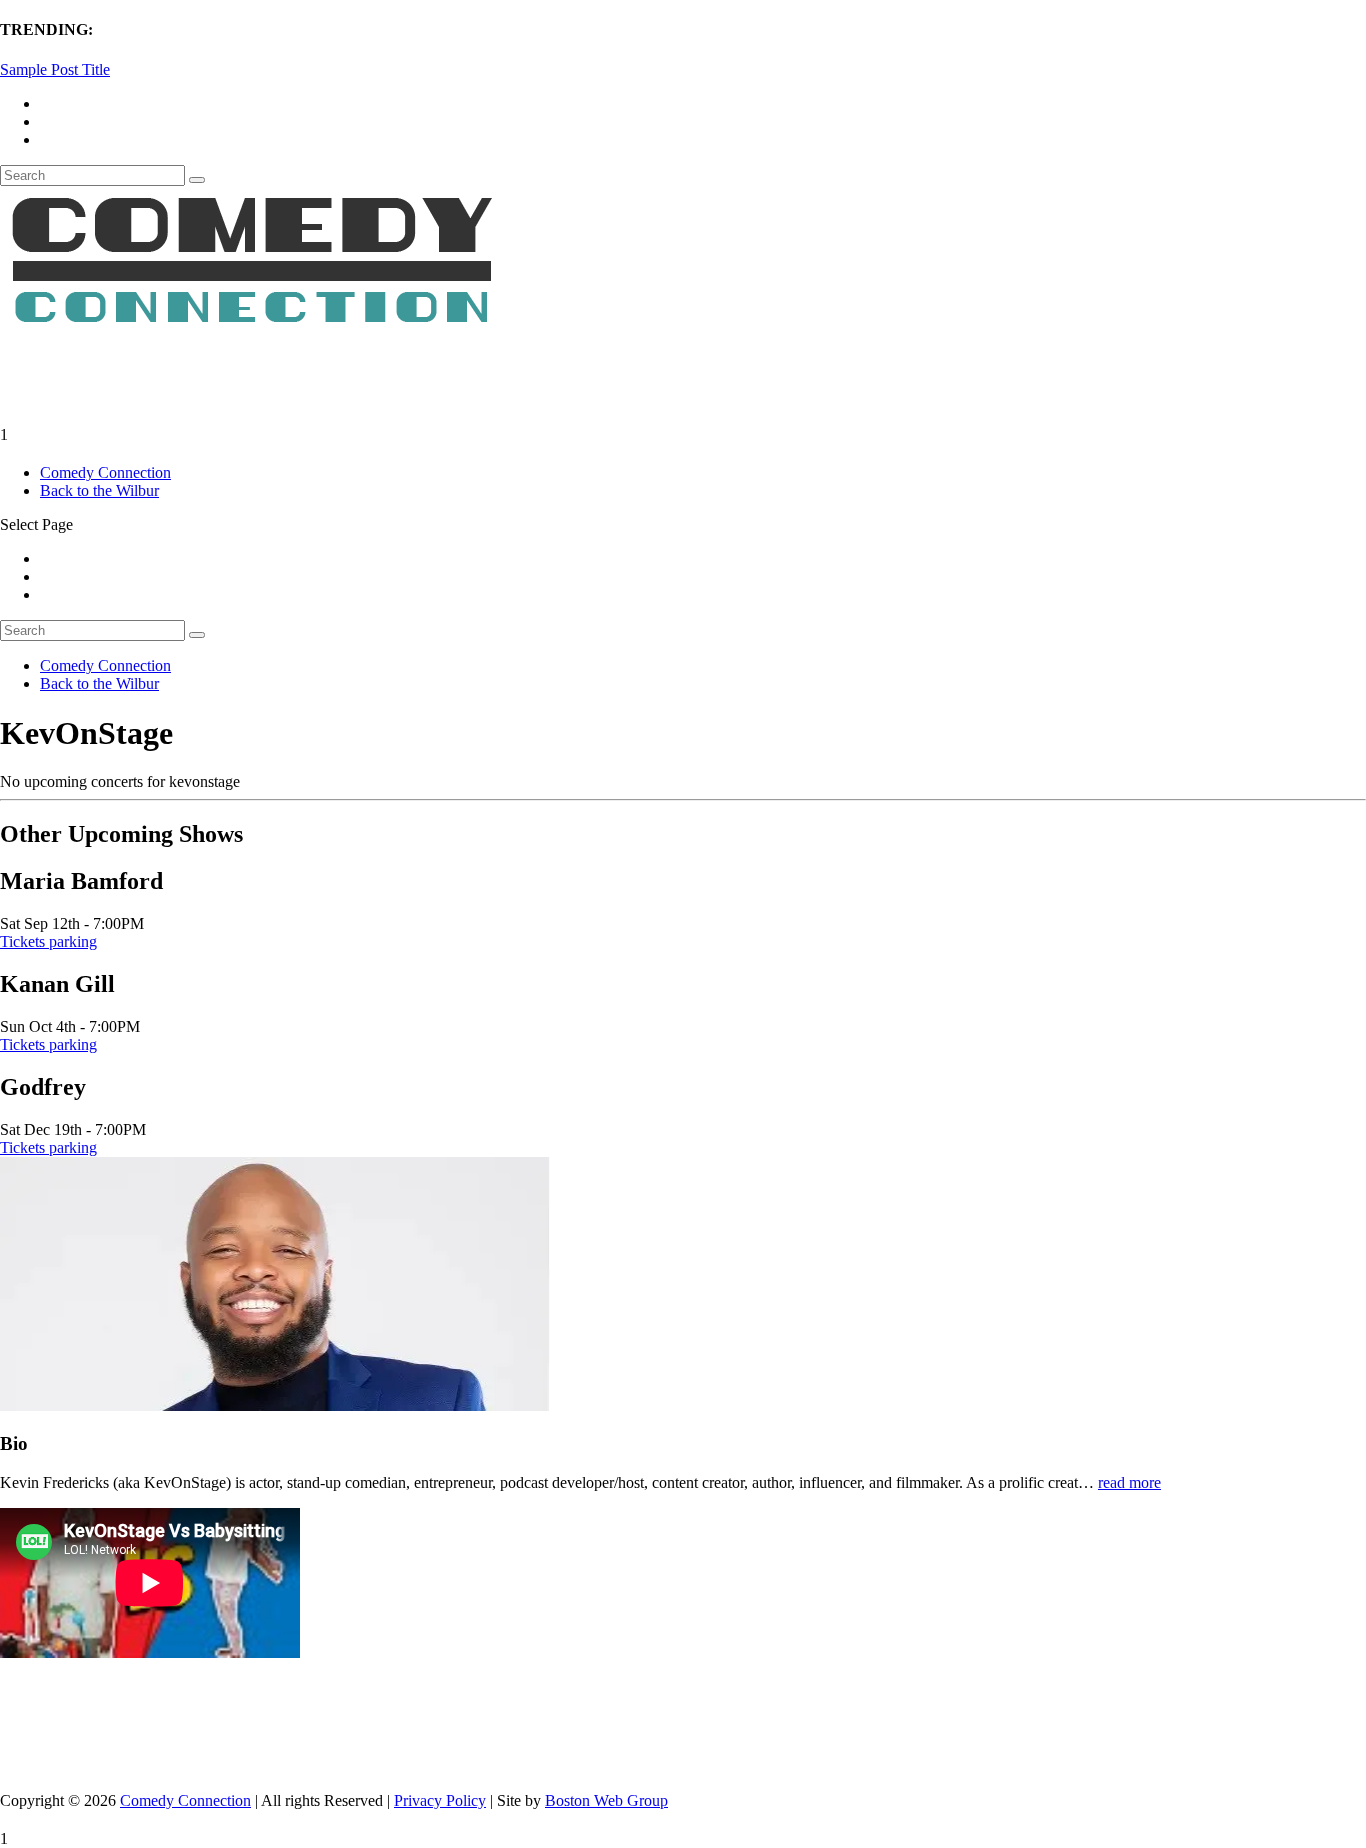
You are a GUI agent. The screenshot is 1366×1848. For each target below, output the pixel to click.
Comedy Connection (105, 472)
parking (73, 941)
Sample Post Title (55, 69)
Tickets (24, 941)
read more (1129, 1482)
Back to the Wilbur (99, 490)
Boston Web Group (606, 1800)
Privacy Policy (440, 1800)
